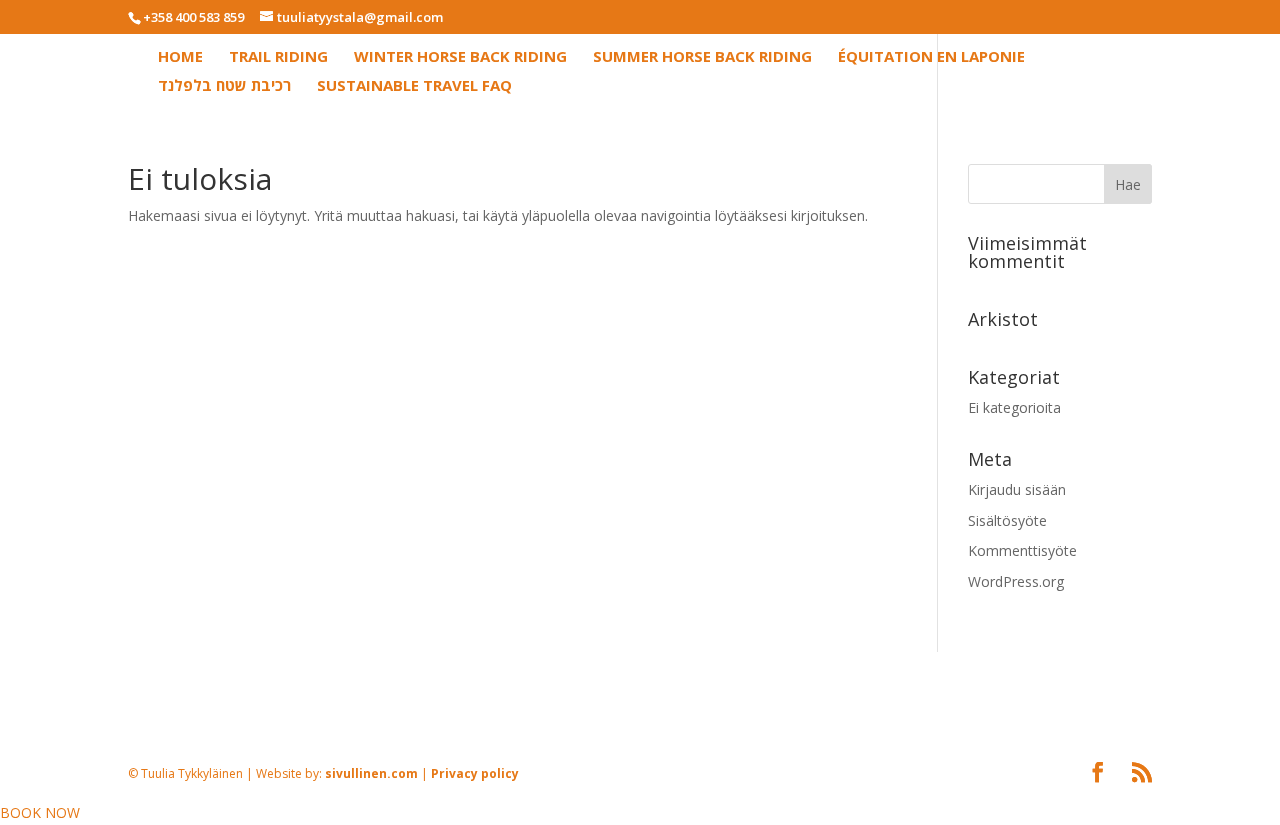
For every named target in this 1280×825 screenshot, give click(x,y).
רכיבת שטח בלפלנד (224, 86)
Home (180, 57)
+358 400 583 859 (193, 17)
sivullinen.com (534, 663)
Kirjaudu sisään (1017, 489)
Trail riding (278, 57)
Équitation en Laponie (931, 57)
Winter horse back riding (460, 57)
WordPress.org (1016, 581)
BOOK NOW (40, 812)
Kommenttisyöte (1022, 550)
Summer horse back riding (702, 57)
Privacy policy (638, 663)
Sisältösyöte (1007, 520)
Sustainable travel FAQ (414, 86)
